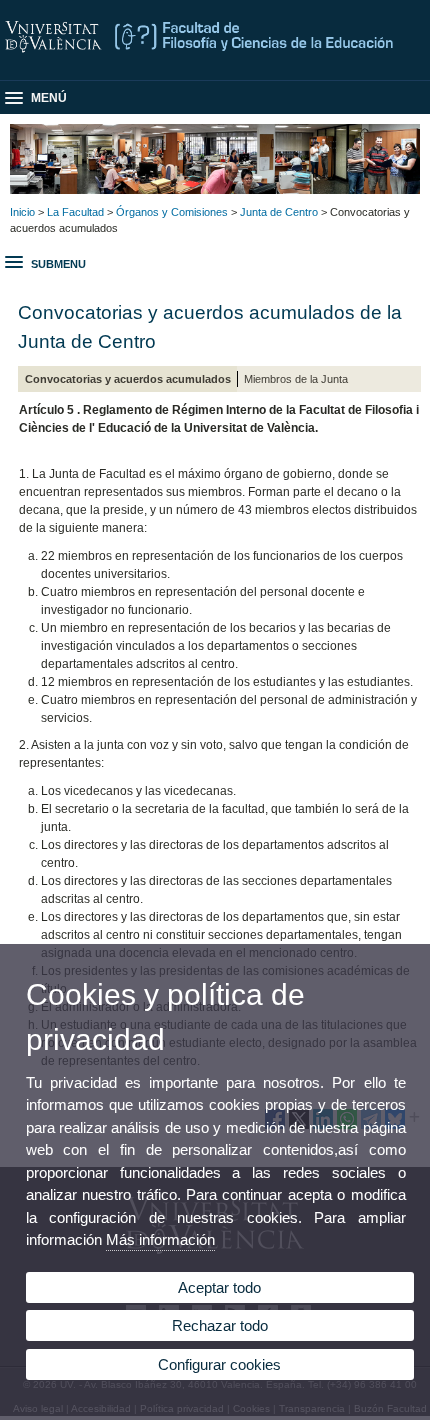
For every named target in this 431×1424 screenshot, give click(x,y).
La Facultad (75, 212)
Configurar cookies (219, 1364)
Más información (160, 1239)
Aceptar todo (219, 1287)
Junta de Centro (279, 212)
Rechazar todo (220, 1325)
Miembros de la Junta (296, 379)
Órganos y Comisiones (172, 212)
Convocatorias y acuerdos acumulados (128, 379)
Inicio (22, 212)
